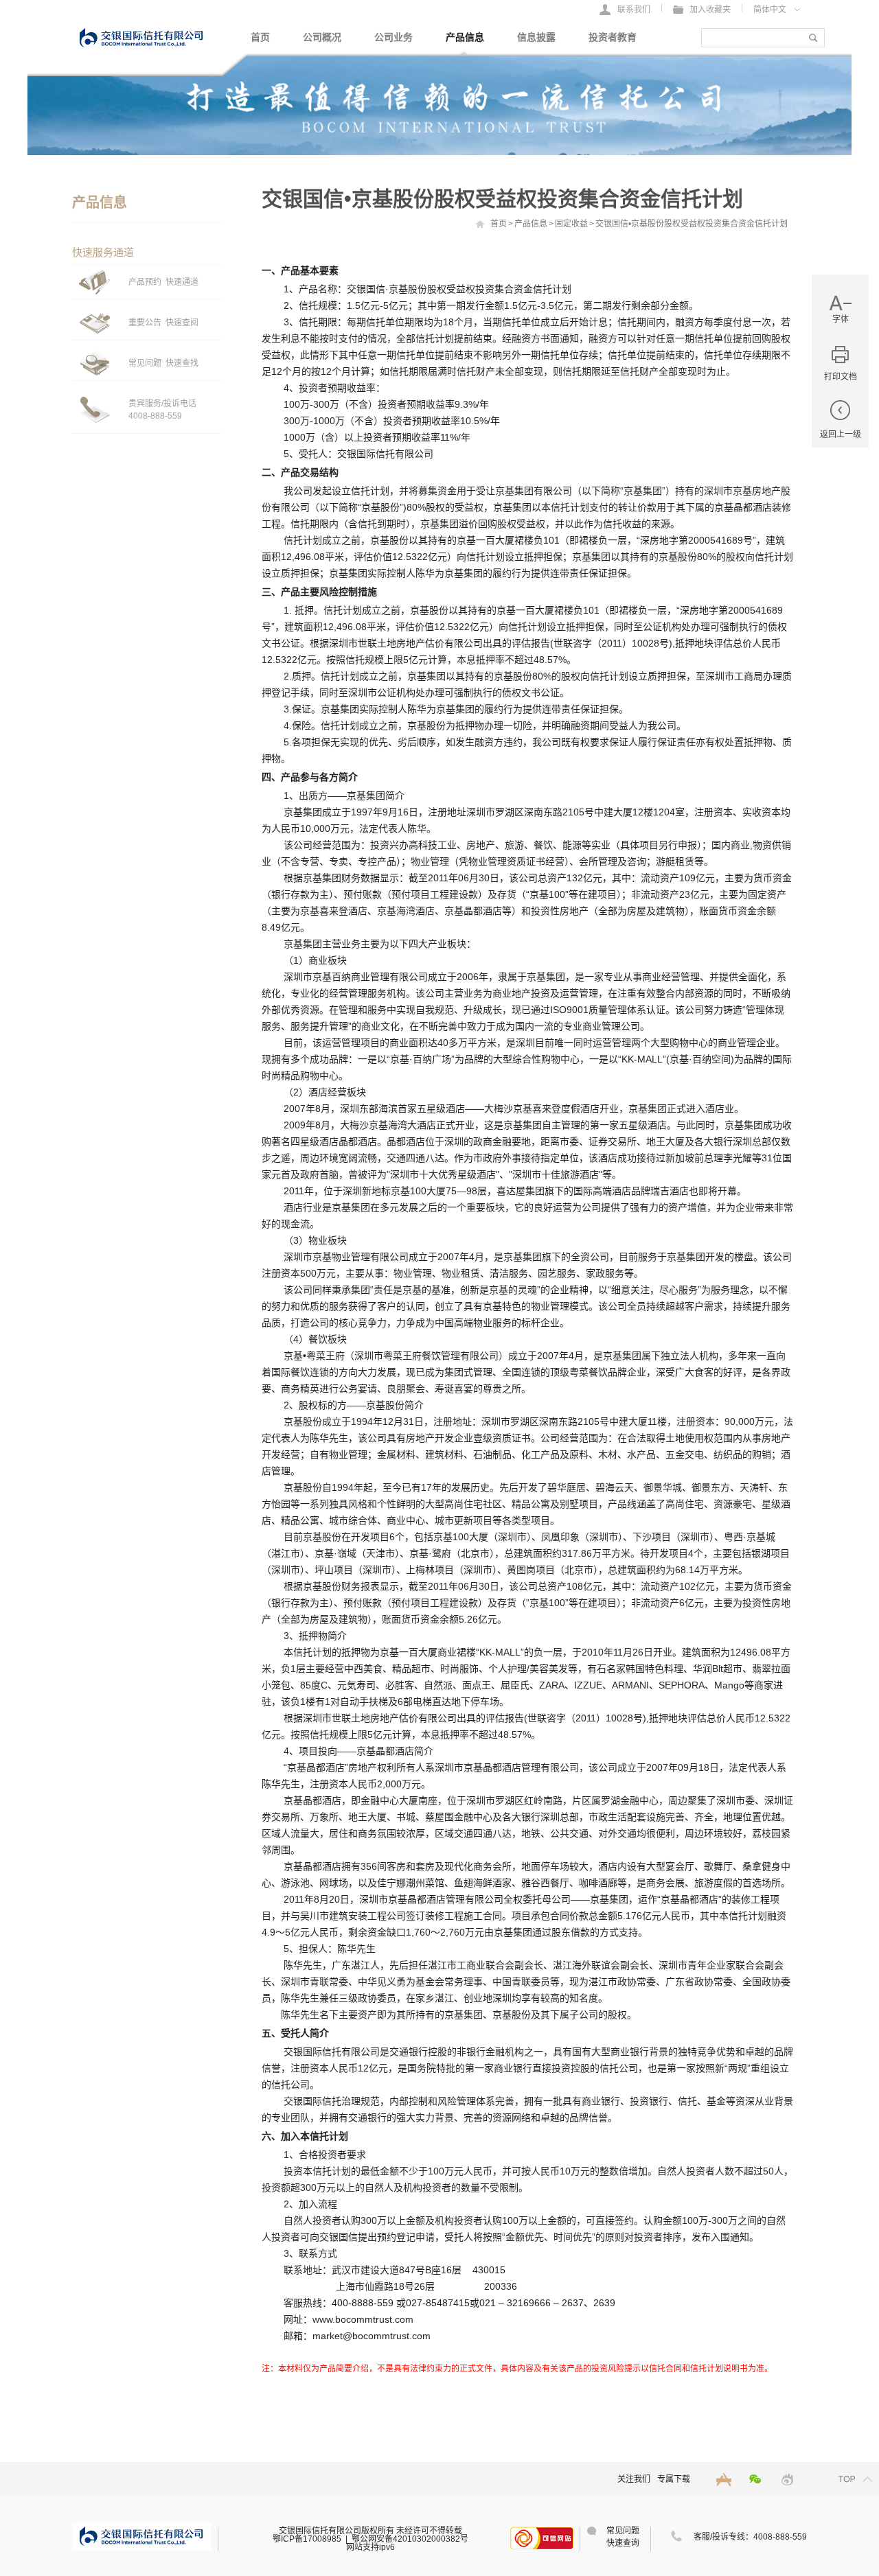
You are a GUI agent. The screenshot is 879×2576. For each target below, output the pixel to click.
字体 (841, 319)
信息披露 (536, 37)
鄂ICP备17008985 (307, 2539)
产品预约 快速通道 (163, 282)
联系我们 (634, 10)
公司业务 (393, 37)
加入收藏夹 (710, 10)
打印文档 (841, 377)
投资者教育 (613, 37)
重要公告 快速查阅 (163, 323)
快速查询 (623, 2543)
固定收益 (571, 224)
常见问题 (623, 2531)
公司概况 (322, 37)
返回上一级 (841, 434)
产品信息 (465, 37)
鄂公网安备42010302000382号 (410, 2539)
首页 (260, 37)
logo (141, 36)
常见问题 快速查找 (163, 363)
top (856, 2479)
